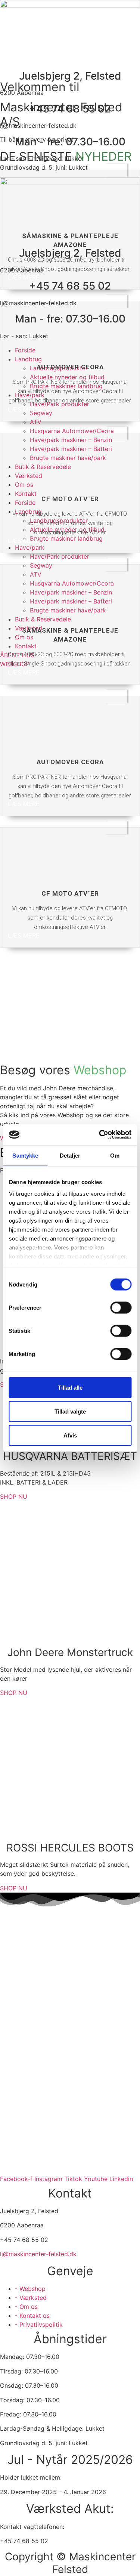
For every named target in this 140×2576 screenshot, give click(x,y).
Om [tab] (115, 1155)
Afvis (70, 1435)
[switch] (121, 1307)
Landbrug (28, 359)
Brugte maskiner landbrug (66, 538)
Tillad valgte (70, 1411)
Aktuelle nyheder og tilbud (67, 377)
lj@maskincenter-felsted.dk (38, 2254)
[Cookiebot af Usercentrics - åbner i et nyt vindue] (100, 1135)
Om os (24, 637)
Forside (25, 503)
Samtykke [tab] (25, 1155)
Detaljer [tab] (70, 1155)
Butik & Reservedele (43, 619)
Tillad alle (70, 1387)
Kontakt (26, 494)
